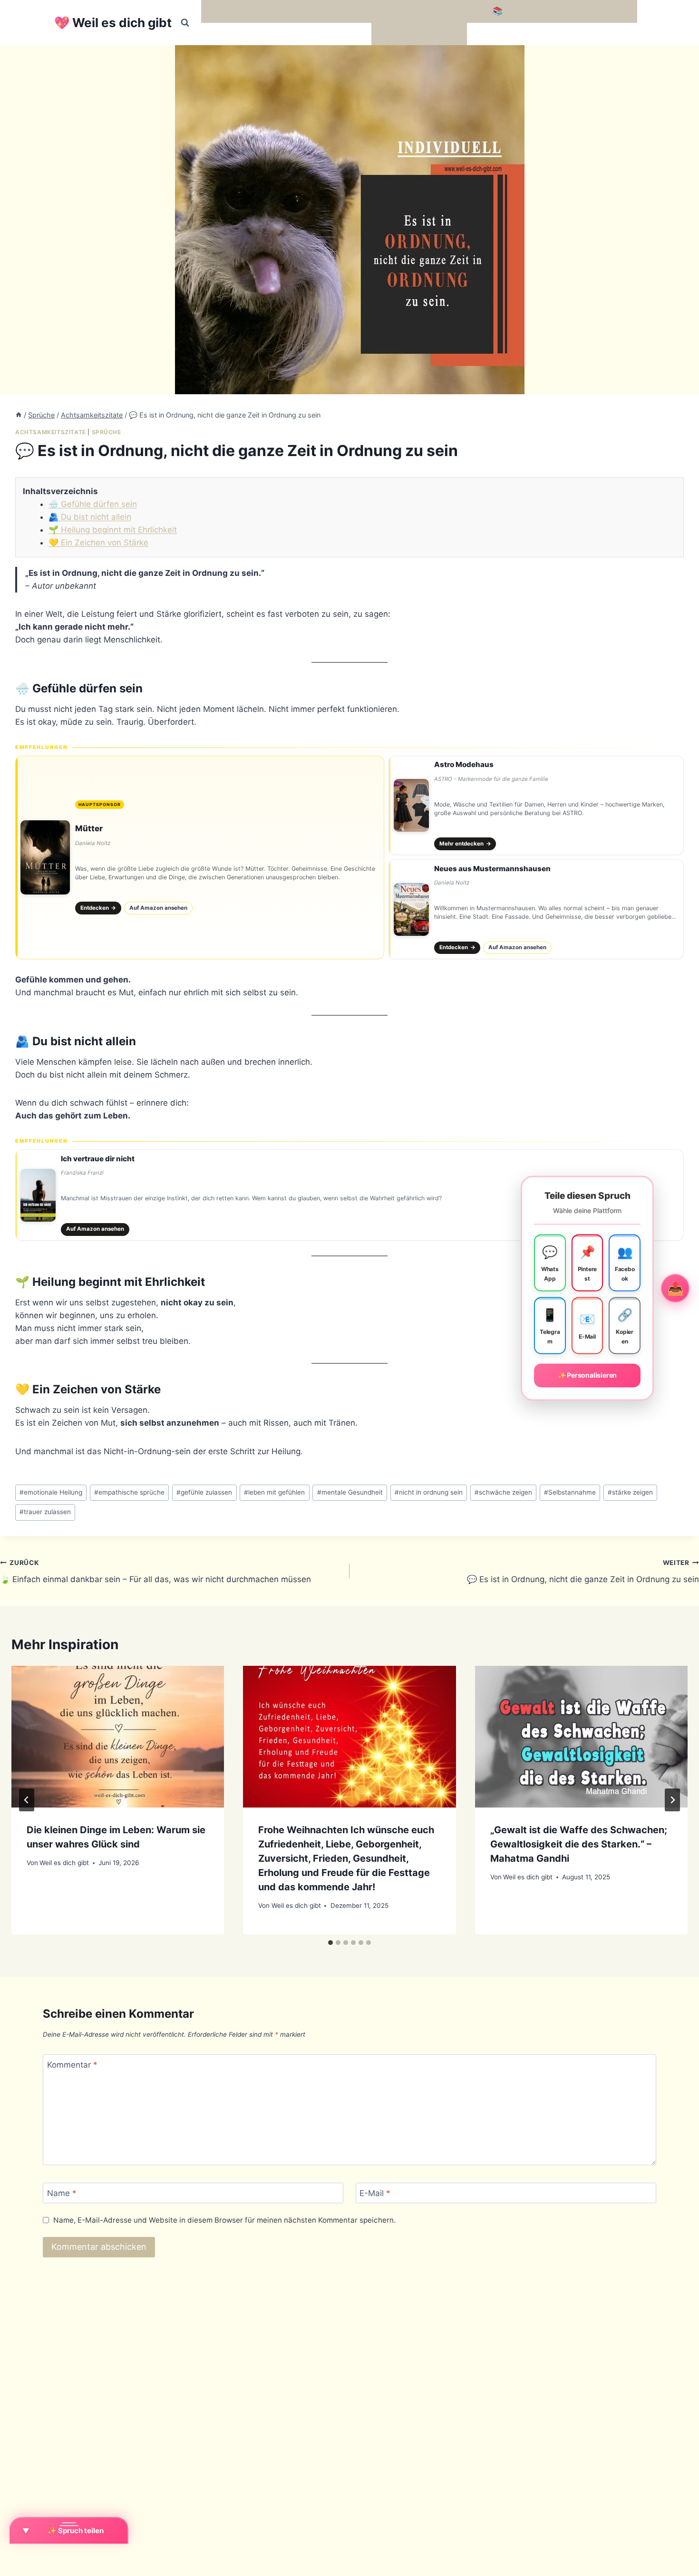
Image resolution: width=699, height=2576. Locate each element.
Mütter (89, 828)
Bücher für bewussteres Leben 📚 (437, 11)
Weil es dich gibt (64, 1863)
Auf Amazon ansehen (158, 908)
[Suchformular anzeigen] (185, 23)
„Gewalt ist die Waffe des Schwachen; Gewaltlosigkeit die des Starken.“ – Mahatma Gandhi (579, 1844)
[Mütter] (200, 857)
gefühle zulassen (204, 1492)
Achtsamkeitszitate (51, 432)
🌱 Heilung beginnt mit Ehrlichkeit (113, 530)
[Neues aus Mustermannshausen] (536, 909)
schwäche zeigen (503, 1492)
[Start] (19, 415)
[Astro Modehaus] (536, 806)
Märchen (393, 34)
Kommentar (72, 2065)
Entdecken (98, 908)
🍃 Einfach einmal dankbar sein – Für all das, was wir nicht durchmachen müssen (155, 1571)
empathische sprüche (129, 1492)
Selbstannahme (570, 1492)
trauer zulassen (45, 1512)
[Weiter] (672, 1800)
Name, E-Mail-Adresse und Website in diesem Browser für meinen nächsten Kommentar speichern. (224, 2220)
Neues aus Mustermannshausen (492, 869)
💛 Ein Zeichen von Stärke (98, 543)
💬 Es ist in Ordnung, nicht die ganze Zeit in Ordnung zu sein (583, 1571)
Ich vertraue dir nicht (98, 1159)
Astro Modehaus (464, 764)
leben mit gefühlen (274, 1492)
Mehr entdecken (465, 844)
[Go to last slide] (27, 1800)
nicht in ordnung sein (429, 1492)
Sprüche (107, 432)
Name (62, 2193)
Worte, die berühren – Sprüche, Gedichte (284, 11)
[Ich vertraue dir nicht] (349, 1195)
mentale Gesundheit (350, 1492)
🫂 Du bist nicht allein (90, 517)
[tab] (330, 1943)
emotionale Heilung (51, 1492)
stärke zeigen (630, 1492)
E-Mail (375, 2193)
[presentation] (118, 1737)
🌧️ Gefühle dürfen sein (93, 504)
